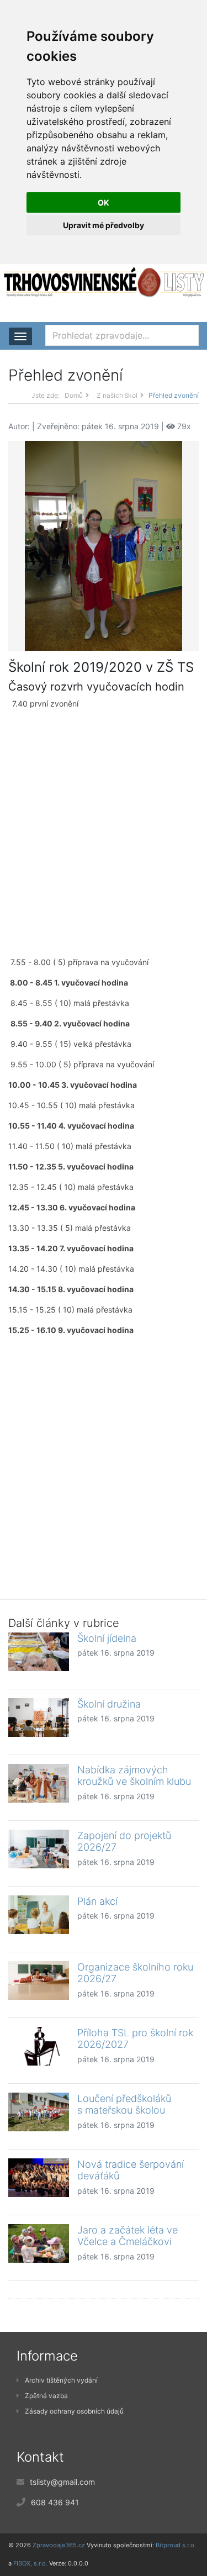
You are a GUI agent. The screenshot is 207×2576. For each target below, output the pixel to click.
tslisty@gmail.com (62, 2482)
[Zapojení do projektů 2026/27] (39, 1849)
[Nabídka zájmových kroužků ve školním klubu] (39, 1783)
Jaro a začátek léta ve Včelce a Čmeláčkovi (128, 2236)
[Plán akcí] (39, 1915)
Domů (74, 395)
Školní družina (109, 1704)
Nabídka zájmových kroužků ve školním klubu (134, 1776)
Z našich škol (117, 395)
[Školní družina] (39, 1718)
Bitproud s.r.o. (176, 2545)
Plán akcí (97, 1901)
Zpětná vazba (46, 2396)
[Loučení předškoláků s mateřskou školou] (39, 2112)
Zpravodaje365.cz (59, 2545)
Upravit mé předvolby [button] (104, 225)
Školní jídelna (107, 1638)
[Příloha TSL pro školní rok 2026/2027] (39, 2046)
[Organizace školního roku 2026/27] (39, 1980)
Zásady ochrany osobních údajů (74, 2411)
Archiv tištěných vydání (61, 2380)
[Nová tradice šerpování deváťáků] (39, 2178)
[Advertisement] (104, 833)
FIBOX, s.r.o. (30, 2563)
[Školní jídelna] (39, 1652)
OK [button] (104, 202)
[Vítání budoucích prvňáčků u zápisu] (104, 545)
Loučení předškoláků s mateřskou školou (124, 2104)
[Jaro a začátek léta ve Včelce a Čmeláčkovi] (39, 2243)
